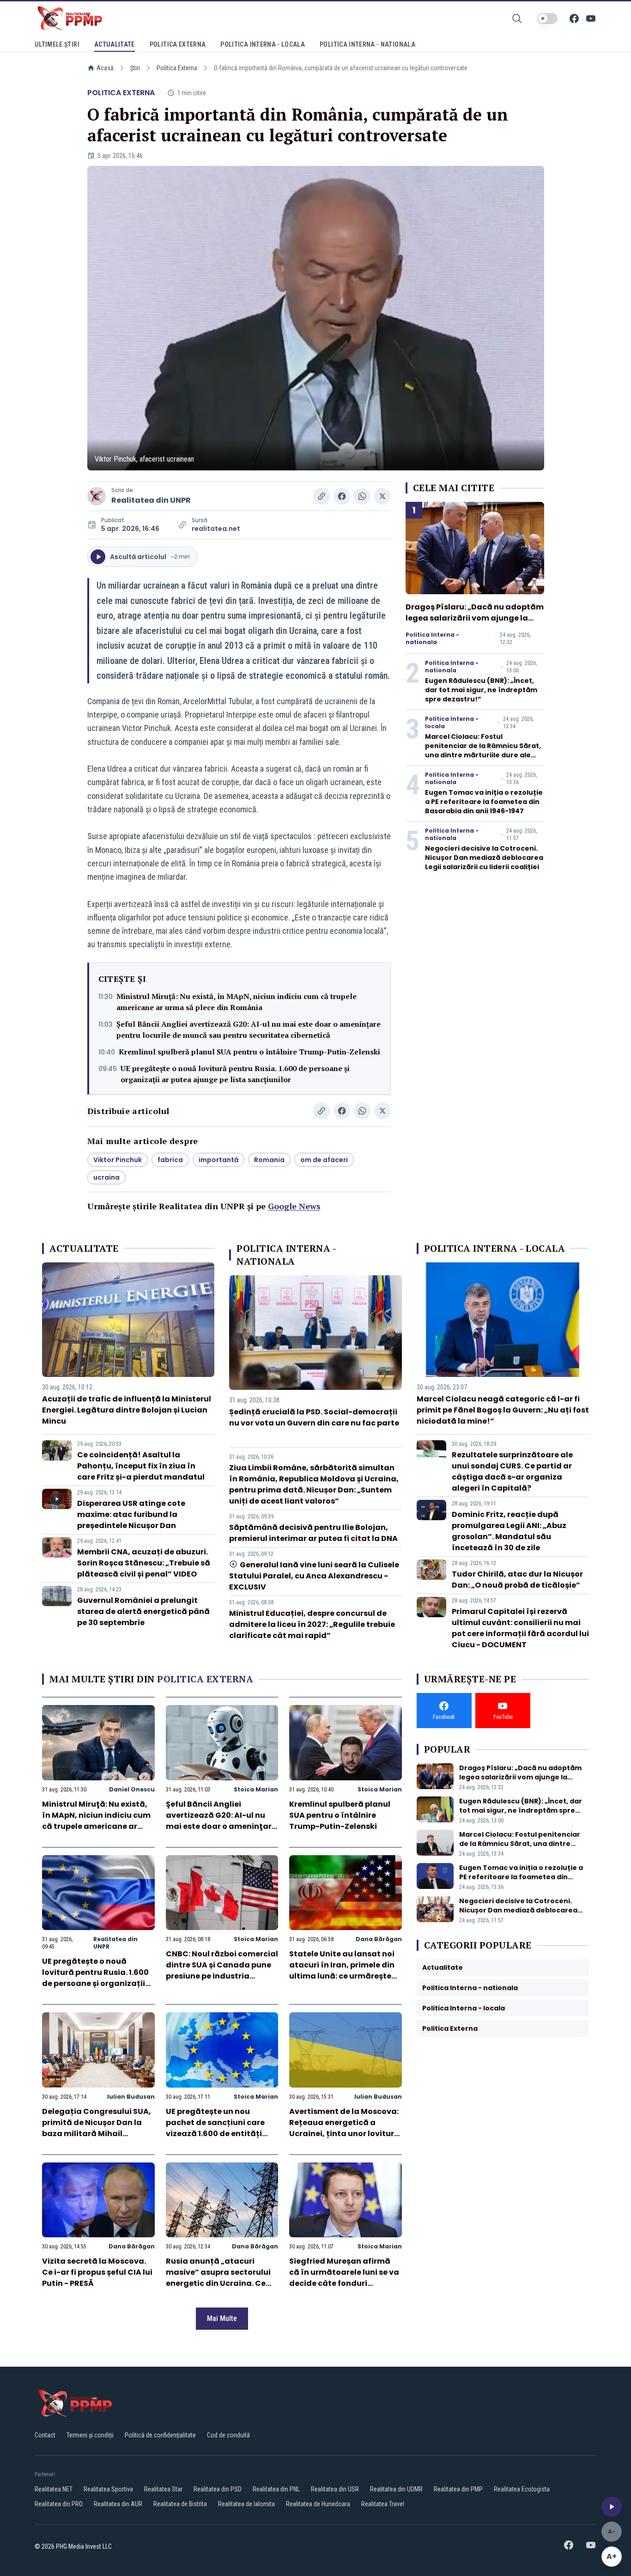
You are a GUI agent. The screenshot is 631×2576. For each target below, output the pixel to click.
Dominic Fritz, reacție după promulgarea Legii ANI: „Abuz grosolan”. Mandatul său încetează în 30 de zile (509, 1531)
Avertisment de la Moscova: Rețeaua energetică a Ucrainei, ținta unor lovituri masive (344, 2128)
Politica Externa (177, 68)
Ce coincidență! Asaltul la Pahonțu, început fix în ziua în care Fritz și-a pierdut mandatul (141, 1466)
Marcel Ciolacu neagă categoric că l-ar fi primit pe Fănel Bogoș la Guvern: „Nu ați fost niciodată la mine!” (503, 1410)
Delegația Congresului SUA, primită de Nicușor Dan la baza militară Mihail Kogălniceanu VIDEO (97, 2128)
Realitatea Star (163, 2489)
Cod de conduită (228, 2435)
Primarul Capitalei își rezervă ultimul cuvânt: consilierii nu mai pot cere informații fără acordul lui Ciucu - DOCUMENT (520, 1628)
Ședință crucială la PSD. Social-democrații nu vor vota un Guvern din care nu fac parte (314, 1417)
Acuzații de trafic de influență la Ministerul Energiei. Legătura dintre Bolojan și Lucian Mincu (127, 1410)
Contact (45, 2435)
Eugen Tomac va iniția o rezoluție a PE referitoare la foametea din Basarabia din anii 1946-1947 (484, 802)
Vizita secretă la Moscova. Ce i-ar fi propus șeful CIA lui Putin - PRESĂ (97, 2272)
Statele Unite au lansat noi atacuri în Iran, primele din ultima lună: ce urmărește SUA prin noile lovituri (342, 1970)
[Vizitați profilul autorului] (97, 496)
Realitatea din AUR (118, 2504)
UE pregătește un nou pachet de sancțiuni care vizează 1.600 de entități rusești (215, 2128)
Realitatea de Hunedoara (318, 2504)
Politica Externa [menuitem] (178, 44)
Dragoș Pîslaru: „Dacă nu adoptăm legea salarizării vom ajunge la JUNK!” (475, 618)
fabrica (170, 1160)
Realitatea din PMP (458, 2489)
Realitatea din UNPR (151, 500)
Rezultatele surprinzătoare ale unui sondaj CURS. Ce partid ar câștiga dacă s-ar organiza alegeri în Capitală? (512, 1471)
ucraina (106, 1177)
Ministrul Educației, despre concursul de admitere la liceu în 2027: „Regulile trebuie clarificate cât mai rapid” (312, 1624)
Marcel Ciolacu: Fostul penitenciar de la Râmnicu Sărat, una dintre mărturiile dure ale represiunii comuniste (483, 750)
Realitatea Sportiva (108, 2489)
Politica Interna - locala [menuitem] (263, 44)
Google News (294, 1206)
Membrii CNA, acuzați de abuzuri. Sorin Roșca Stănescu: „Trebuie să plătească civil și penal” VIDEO (144, 1563)
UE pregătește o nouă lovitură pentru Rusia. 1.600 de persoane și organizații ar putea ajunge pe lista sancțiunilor (235, 1074)
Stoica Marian (256, 1789)
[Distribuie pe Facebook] (342, 496)
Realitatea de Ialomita (246, 2504)
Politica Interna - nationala (432, 639)
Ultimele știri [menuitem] (57, 44)
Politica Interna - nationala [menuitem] (367, 44)
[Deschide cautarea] (517, 18)
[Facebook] (574, 18)
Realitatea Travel (383, 2504)
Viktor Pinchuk (118, 1160)
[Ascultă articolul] (612, 2507)
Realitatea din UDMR (396, 2489)
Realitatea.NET (54, 2489)
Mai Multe (222, 2318)
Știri (135, 68)
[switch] (547, 18)
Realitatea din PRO (59, 2504)
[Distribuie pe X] (382, 496)
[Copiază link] (322, 496)
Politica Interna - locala (452, 723)
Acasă (105, 68)
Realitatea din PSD (218, 2489)
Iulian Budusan (131, 2097)
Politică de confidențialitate (160, 2435)
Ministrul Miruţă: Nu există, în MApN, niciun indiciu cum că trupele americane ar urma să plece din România (237, 1002)
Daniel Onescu (132, 1789)
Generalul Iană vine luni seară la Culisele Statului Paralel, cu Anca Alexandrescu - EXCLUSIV (314, 1576)
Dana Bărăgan (379, 1939)
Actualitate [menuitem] (115, 44)
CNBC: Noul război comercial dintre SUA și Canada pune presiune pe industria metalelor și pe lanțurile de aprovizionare (222, 1976)
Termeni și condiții (90, 2435)
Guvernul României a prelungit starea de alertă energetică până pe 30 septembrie (143, 1611)
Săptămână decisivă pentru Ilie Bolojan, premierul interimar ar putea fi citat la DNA (313, 1533)
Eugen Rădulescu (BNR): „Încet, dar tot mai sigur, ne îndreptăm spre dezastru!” (481, 690)
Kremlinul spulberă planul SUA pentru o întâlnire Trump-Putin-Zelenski (249, 1052)
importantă (218, 1160)
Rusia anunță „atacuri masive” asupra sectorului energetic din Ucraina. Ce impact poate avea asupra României (219, 2283)
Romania (269, 1160)
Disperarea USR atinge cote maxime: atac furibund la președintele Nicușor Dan (131, 1514)
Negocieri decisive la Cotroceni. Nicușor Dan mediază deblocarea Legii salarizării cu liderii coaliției (484, 858)
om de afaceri (324, 1160)
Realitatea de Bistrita (180, 2504)
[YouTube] (591, 18)
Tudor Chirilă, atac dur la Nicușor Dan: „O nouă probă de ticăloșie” (517, 1580)
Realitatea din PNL (276, 2489)
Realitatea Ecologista (522, 2489)
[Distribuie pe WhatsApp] (362, 496)
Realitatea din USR (335, 2489)
